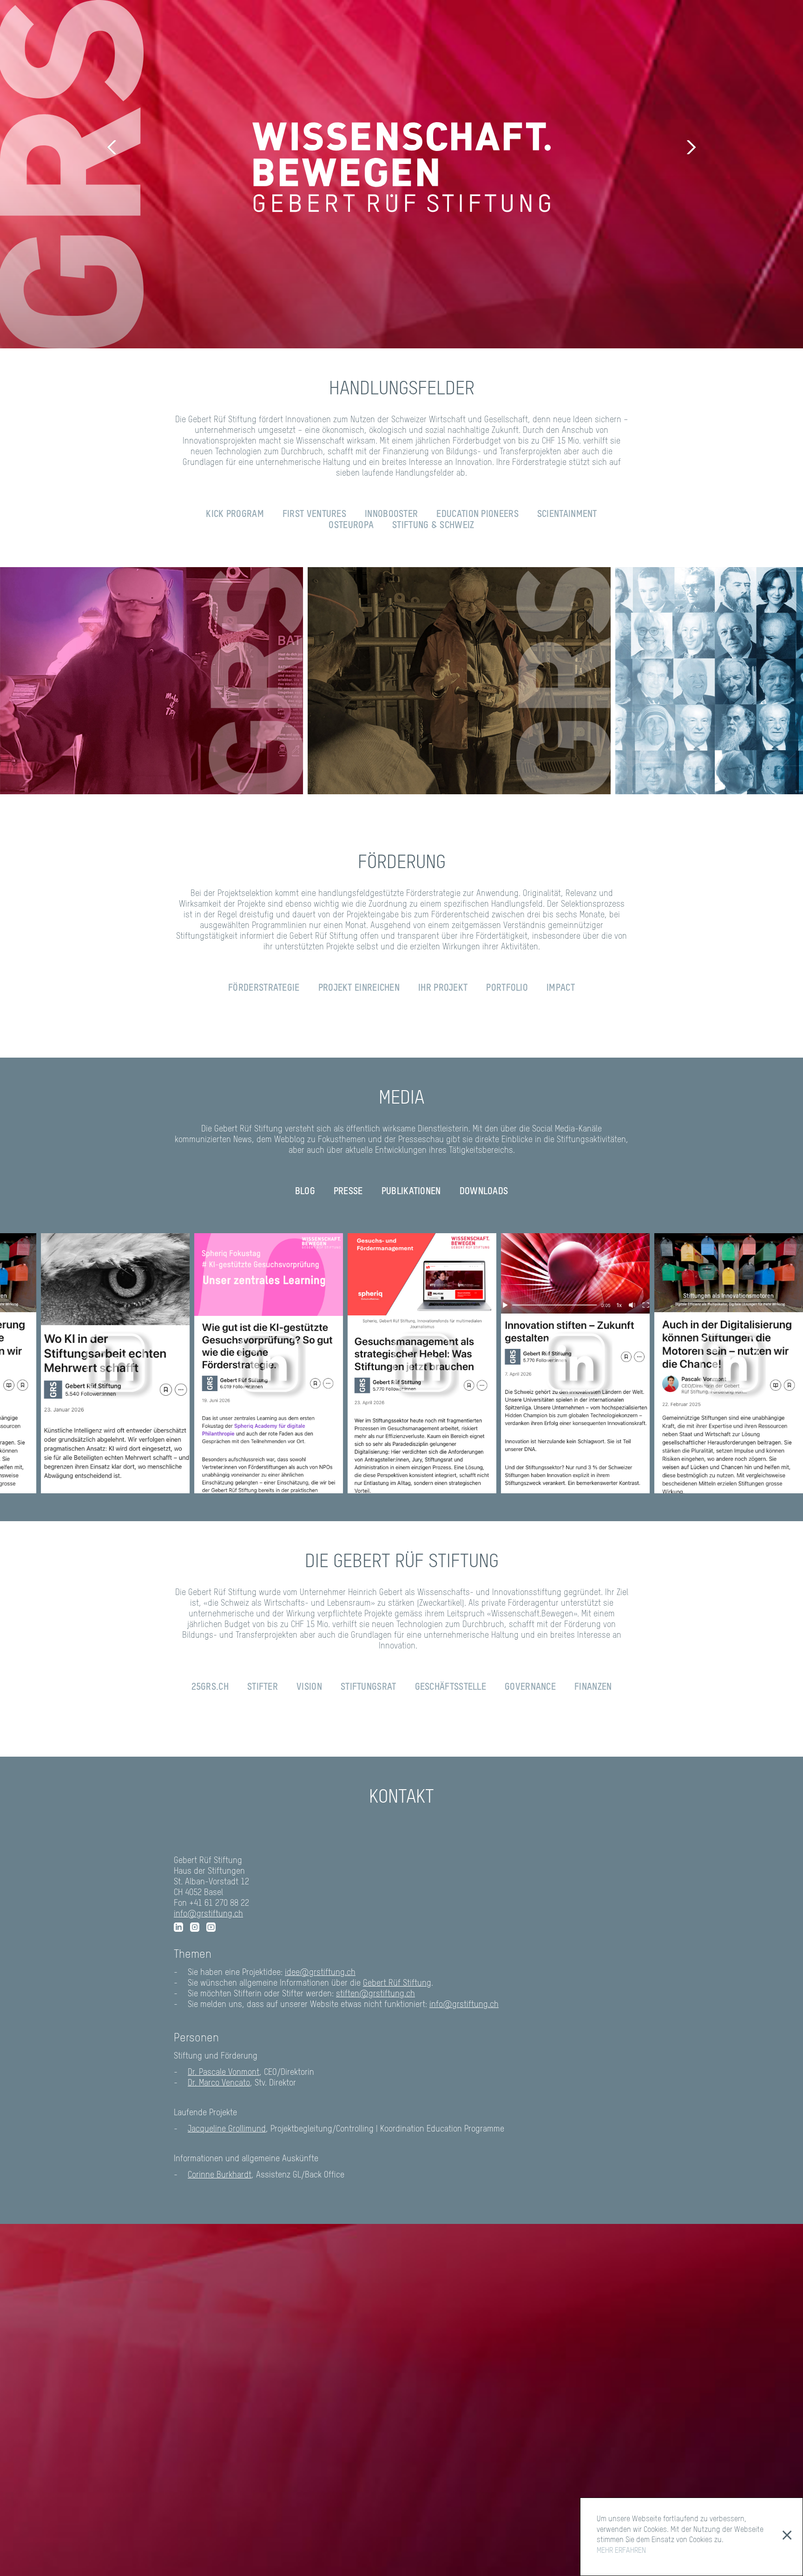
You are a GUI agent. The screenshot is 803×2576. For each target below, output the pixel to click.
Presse (348, 1192)
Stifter (263, 1687)
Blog (305, 1192)
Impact (561, 988)
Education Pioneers (477, 515)
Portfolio (507, 988)
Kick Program (235, 515)
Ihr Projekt (443, 988)
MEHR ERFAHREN (621, 2551)
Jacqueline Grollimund (227, 2129)
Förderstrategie (264, 988)
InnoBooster (391, 515)
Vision (309, 1687)
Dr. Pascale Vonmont (224, 2073)
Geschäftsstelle (451, 1687)
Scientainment (567, 515)
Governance (530, 1687)
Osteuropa (351, 526)
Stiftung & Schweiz (433, 526)
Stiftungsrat (369, 1687)
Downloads (484, 1192)
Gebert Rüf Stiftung (397, 1983)
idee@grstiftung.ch (320, 1973)
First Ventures (314, 515)
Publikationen (411, 1192)
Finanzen (593, 1687)
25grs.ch (210, 1687)
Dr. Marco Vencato (219, 2083)
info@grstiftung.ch (208, 1914)
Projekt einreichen (359, 988)
